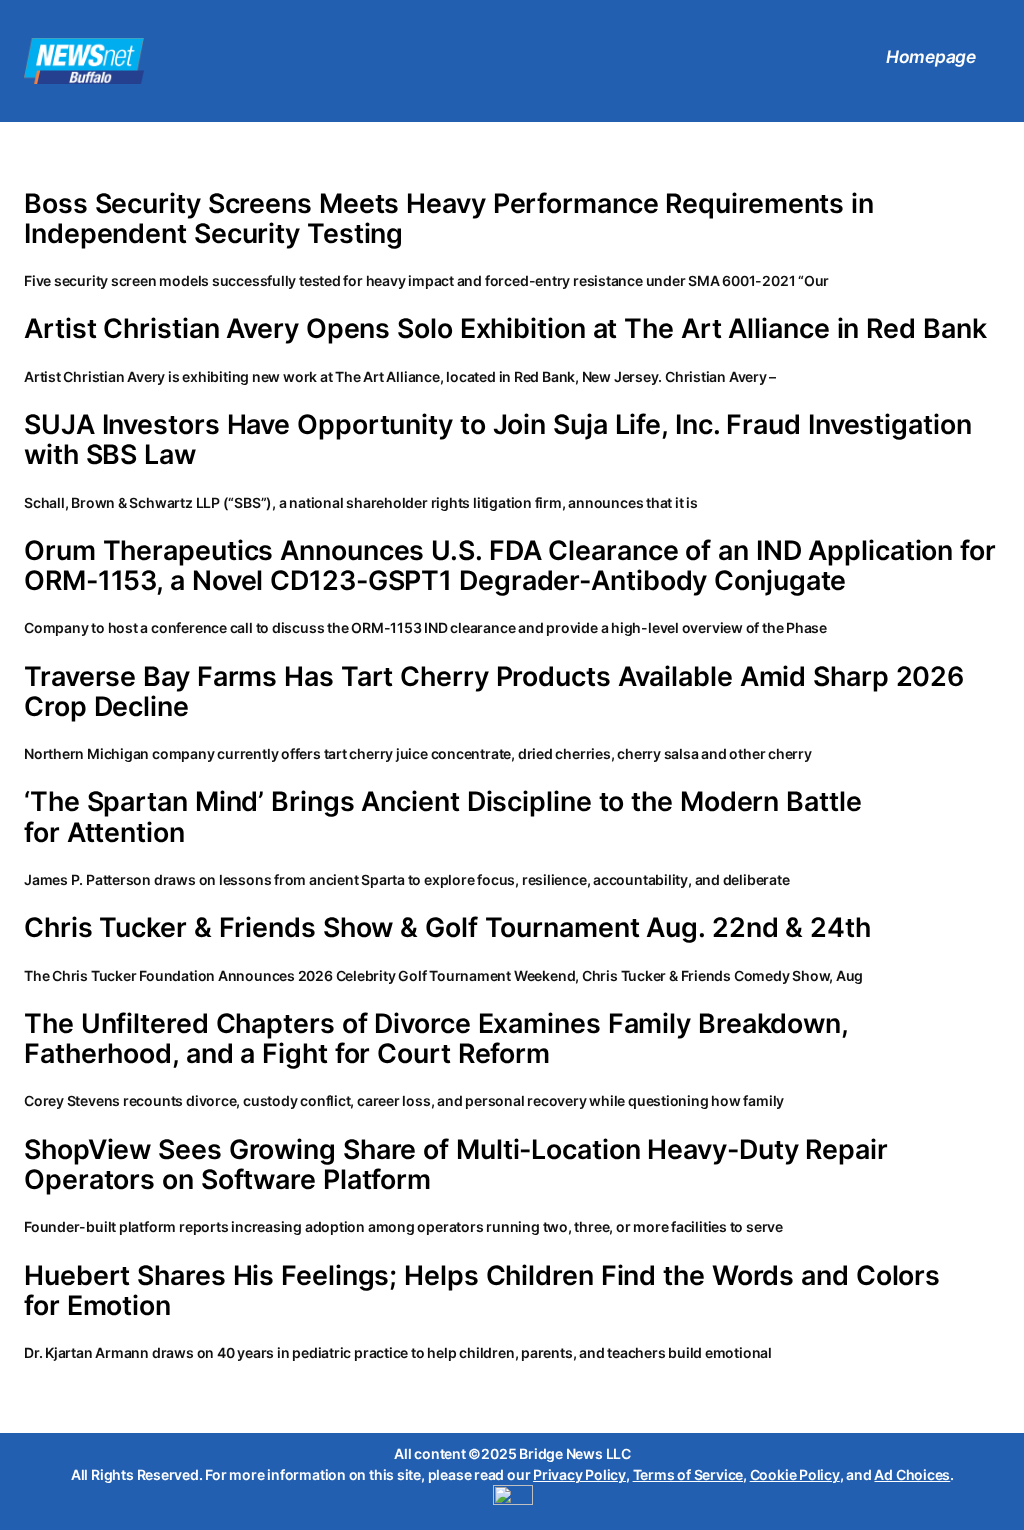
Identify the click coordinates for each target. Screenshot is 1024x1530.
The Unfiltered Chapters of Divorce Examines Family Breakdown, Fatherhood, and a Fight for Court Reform (436, 1038)
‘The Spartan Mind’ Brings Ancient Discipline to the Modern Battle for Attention (443, 816)
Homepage (931, 56)
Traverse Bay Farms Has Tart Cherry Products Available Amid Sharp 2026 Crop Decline (494, 691)
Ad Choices (912, 1474)
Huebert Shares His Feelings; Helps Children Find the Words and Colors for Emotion (482, 1290)
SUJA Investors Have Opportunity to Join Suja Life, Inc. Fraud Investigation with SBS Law (498, 439)
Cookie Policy (795, 1474)
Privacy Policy (579, 1474)
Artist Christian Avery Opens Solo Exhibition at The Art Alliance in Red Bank (505, 328)
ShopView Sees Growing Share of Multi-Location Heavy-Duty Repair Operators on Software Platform (456, 1164)
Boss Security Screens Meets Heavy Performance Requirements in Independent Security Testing (449, 218)
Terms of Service (688, 1474)
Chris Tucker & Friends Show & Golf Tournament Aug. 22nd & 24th (447, 927)
